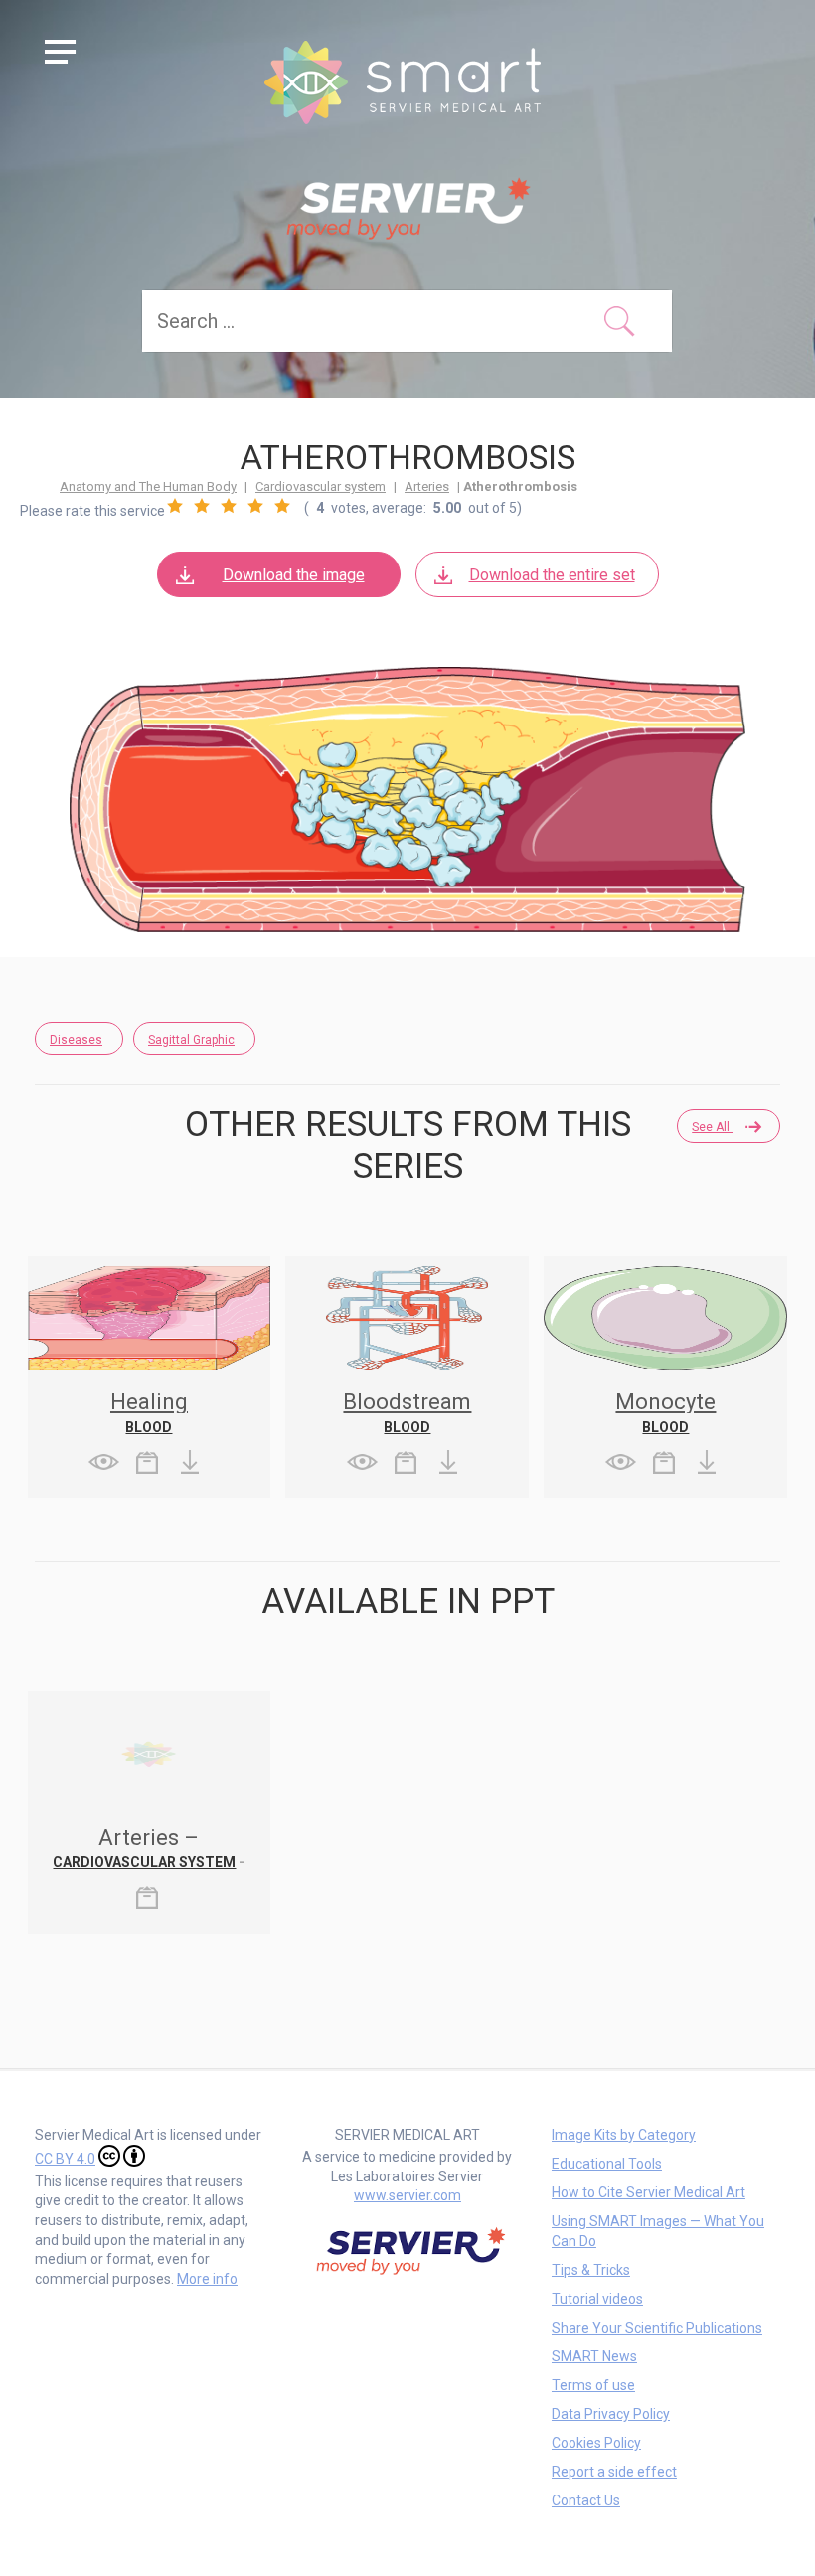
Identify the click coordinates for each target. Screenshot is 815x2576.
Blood (149, 1427)
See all (712, 1127)
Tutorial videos (597, 2299)
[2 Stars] (202, 506)
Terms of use (593, 2385)
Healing (149, 1402)
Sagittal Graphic (191, 1040)
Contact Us (586, 2500)
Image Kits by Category (624, 2135)
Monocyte (665, 1402)
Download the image (294, 575)
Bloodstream (407, 1402)
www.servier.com (407, 2195)
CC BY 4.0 (65, 2159)
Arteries (427, 486)
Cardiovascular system (321, 486)
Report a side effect (614, 2472)
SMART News (594, 2356)
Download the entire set (552, 575)
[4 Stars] (255, 506)
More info (207, 2279)
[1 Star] (175, 506)
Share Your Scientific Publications (657, 2328)
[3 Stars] (229, 506)
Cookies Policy (596, 2443)
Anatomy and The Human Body (148, 486)
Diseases (76, 1040)
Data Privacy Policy (611, 2414)
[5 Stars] (282, 506)
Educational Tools (607, 2164)
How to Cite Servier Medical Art (649, 2192)
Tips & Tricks (591, 2270)
